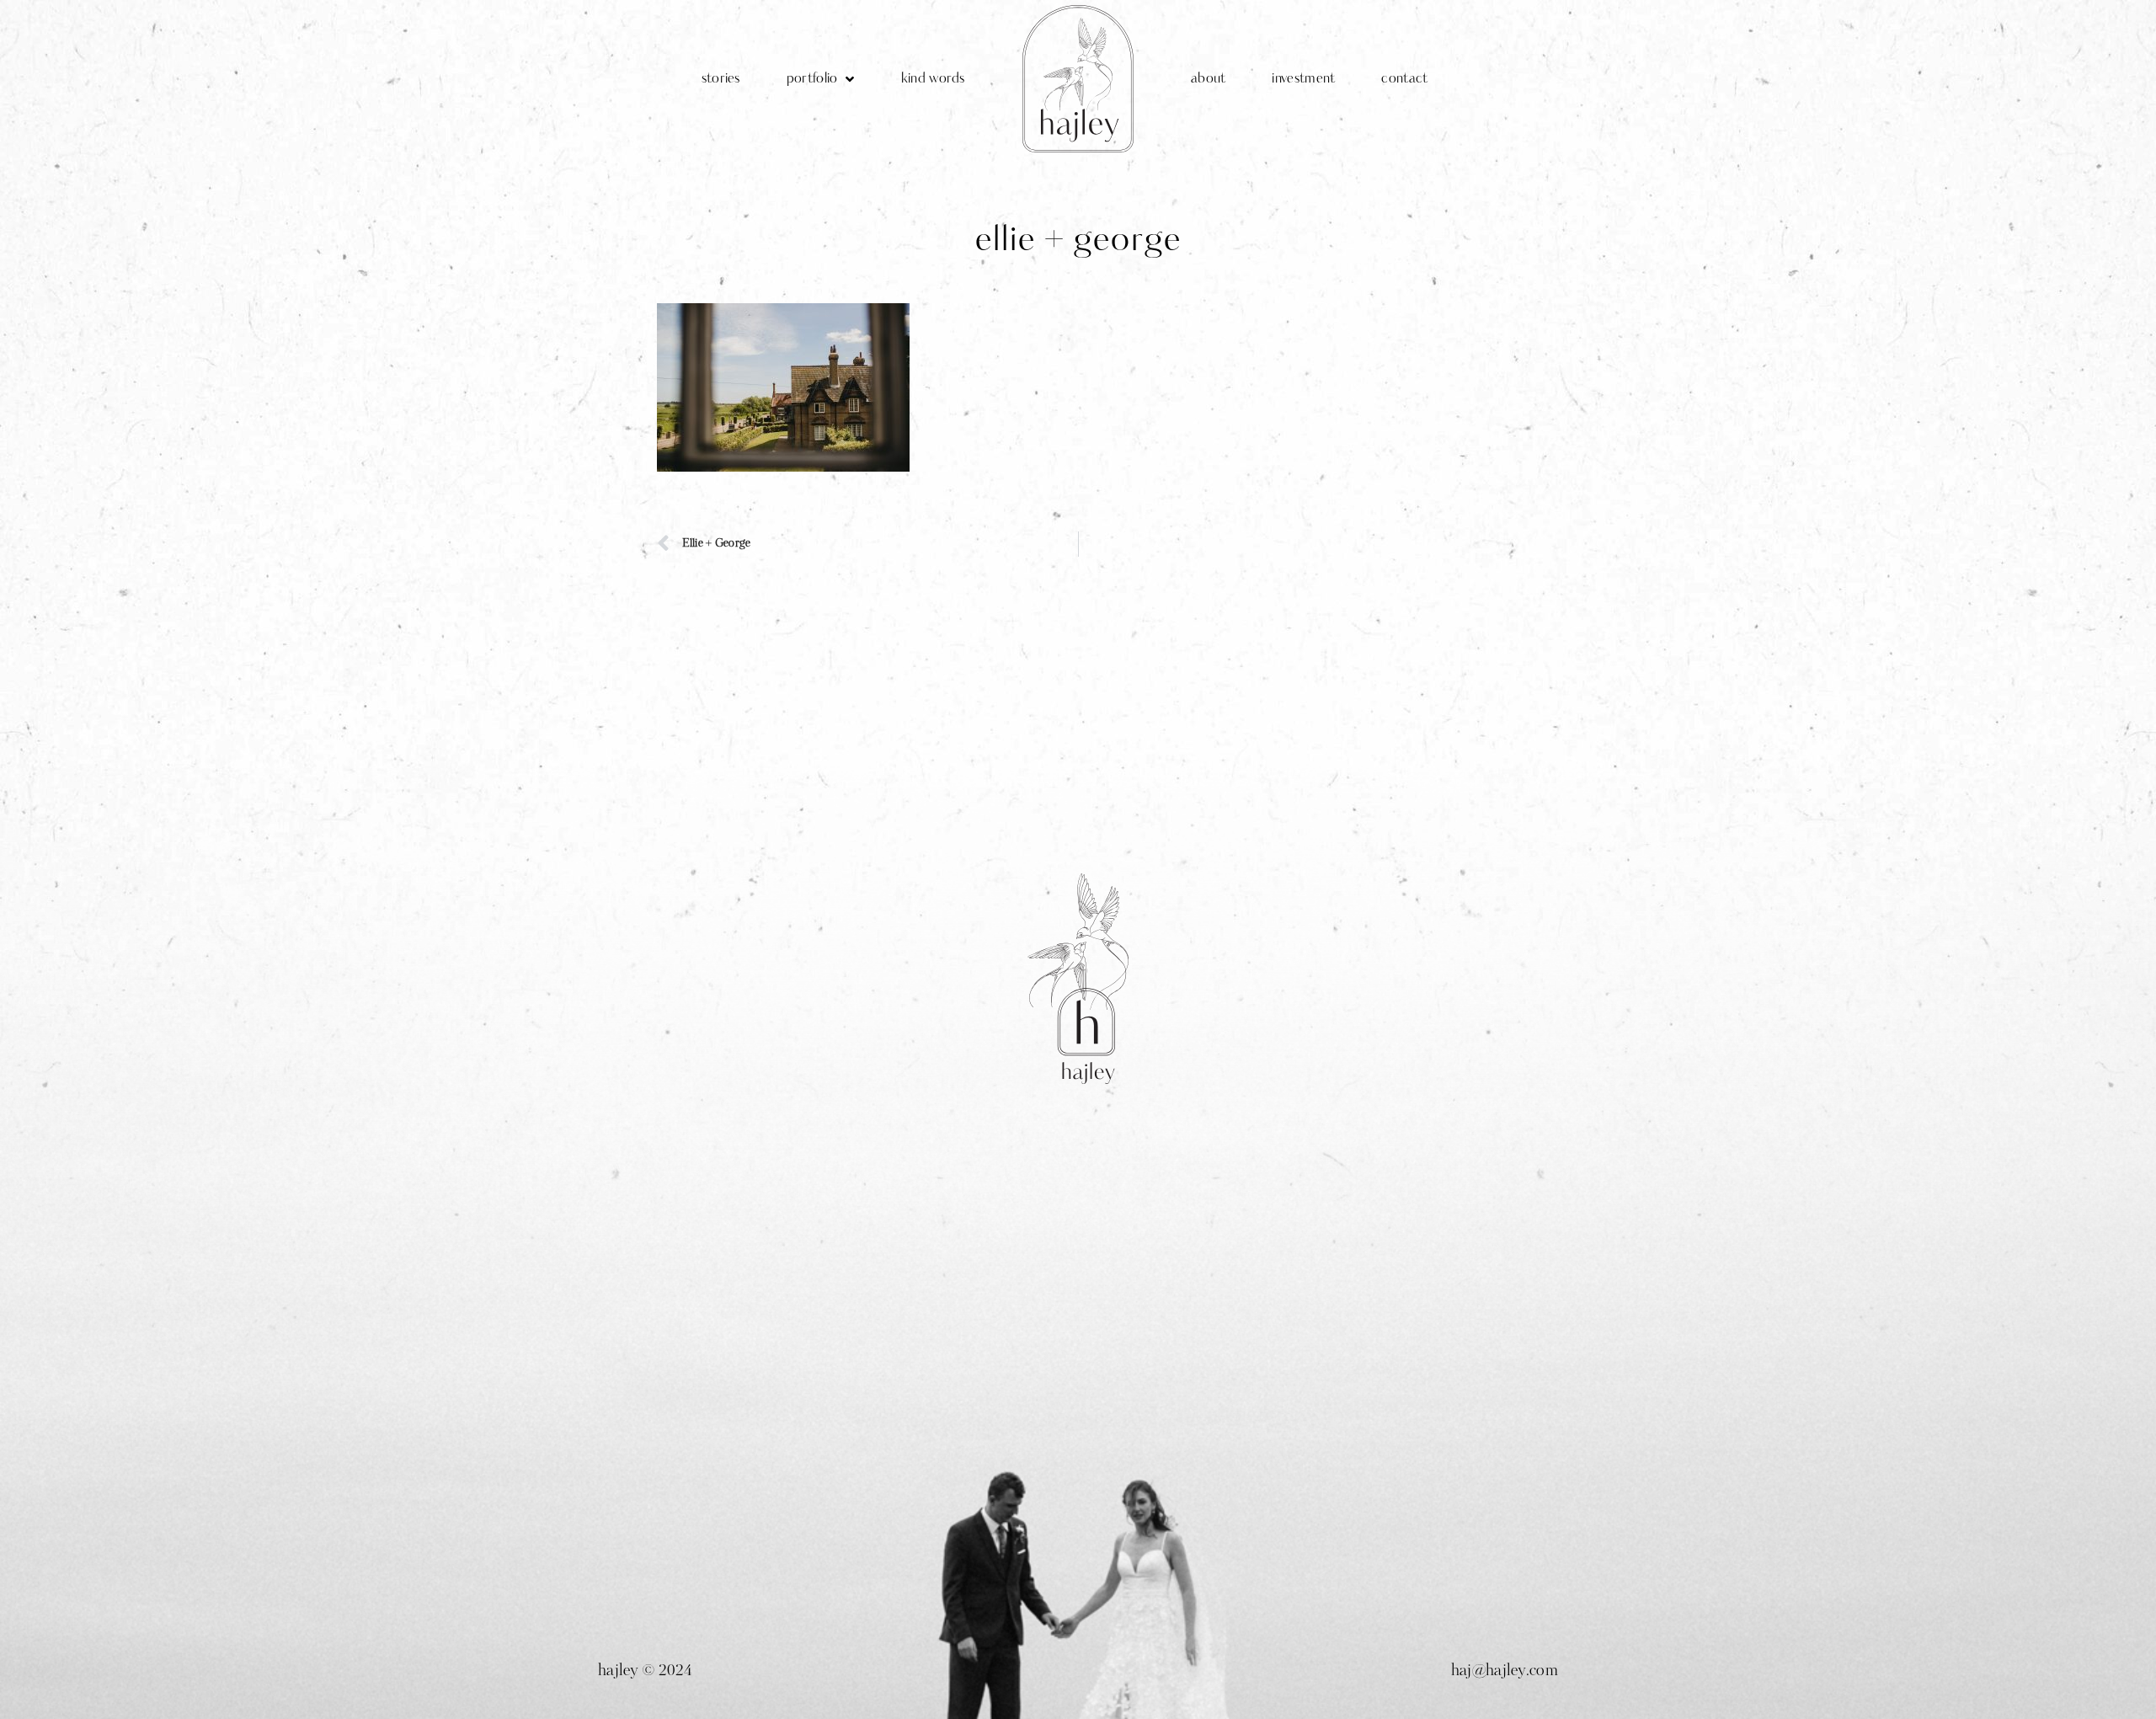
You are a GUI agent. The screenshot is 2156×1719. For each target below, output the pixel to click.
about (1209, 79)
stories (721, 79)
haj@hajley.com (1505, 1672)
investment (1303, 79)
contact (1404, 79)
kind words (933, 79)
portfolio (812, 79)
